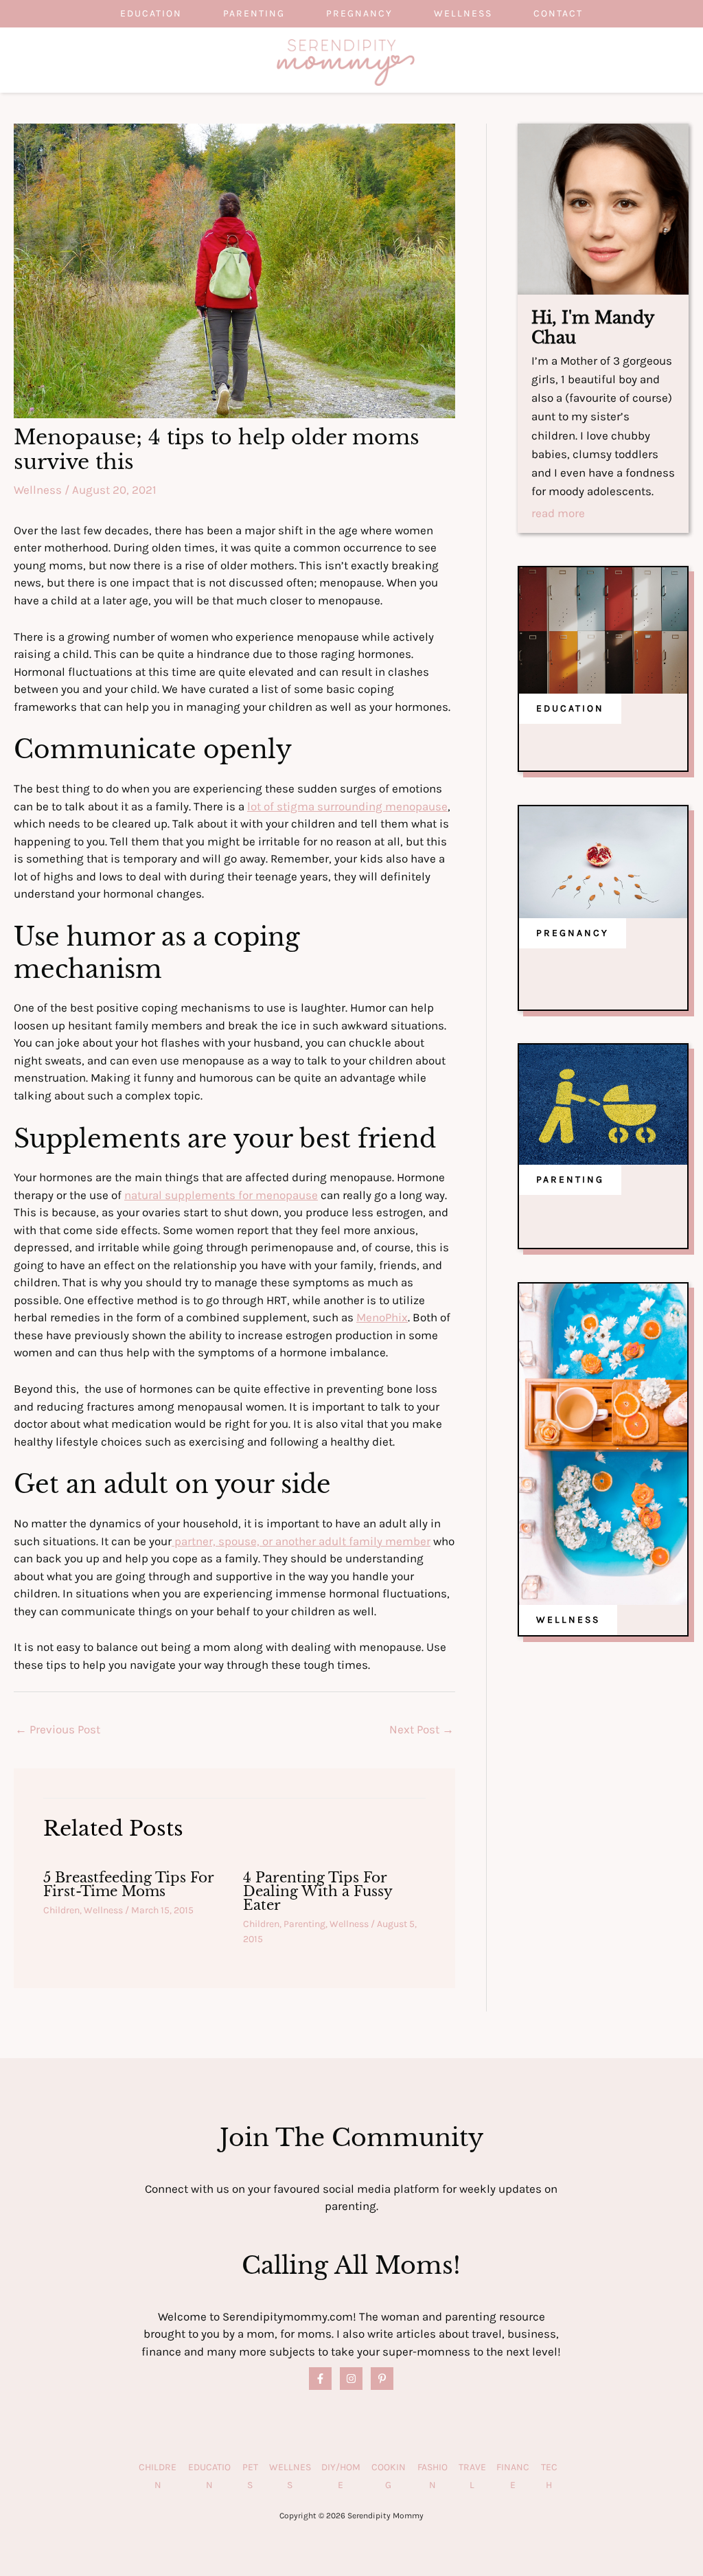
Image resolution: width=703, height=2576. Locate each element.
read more (558, 514)
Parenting (254, 13)
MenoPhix (382, 1317)
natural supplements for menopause (221, 1195)
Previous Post (58, 1729)
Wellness (463, 13)
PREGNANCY (573, 933)
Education (151, 13)
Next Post (422, 1729)
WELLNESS (568, 1620)
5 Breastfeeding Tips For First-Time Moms (128, 1884)
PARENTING (570, 1179)
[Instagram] (351, 2379)
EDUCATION (570, 708)
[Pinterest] (382, 2379)
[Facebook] (320, 2379)
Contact (558, 13)
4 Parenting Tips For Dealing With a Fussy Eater (318, 1891)
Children (61, 1910)
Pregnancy (359, 13)
